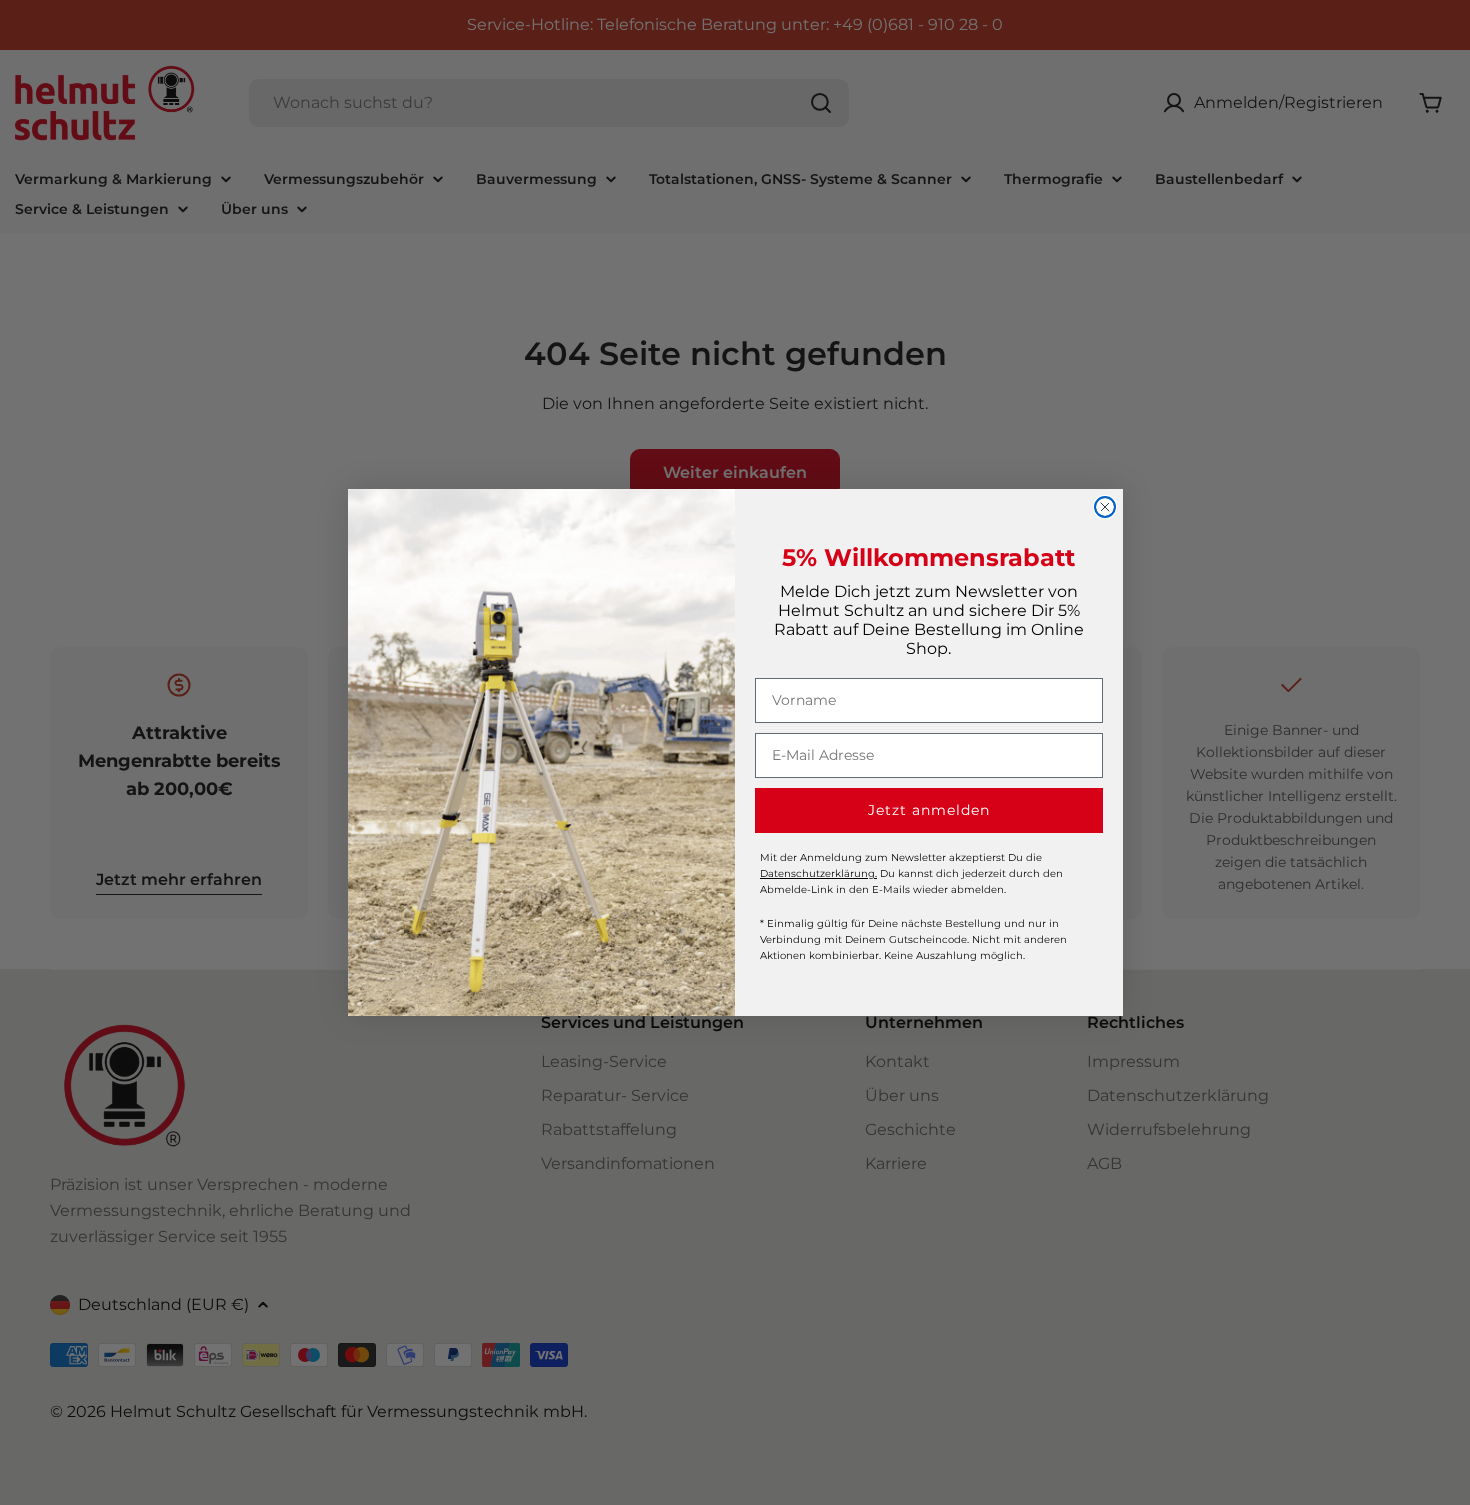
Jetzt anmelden (929, 810)
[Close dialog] (1105, 507)
